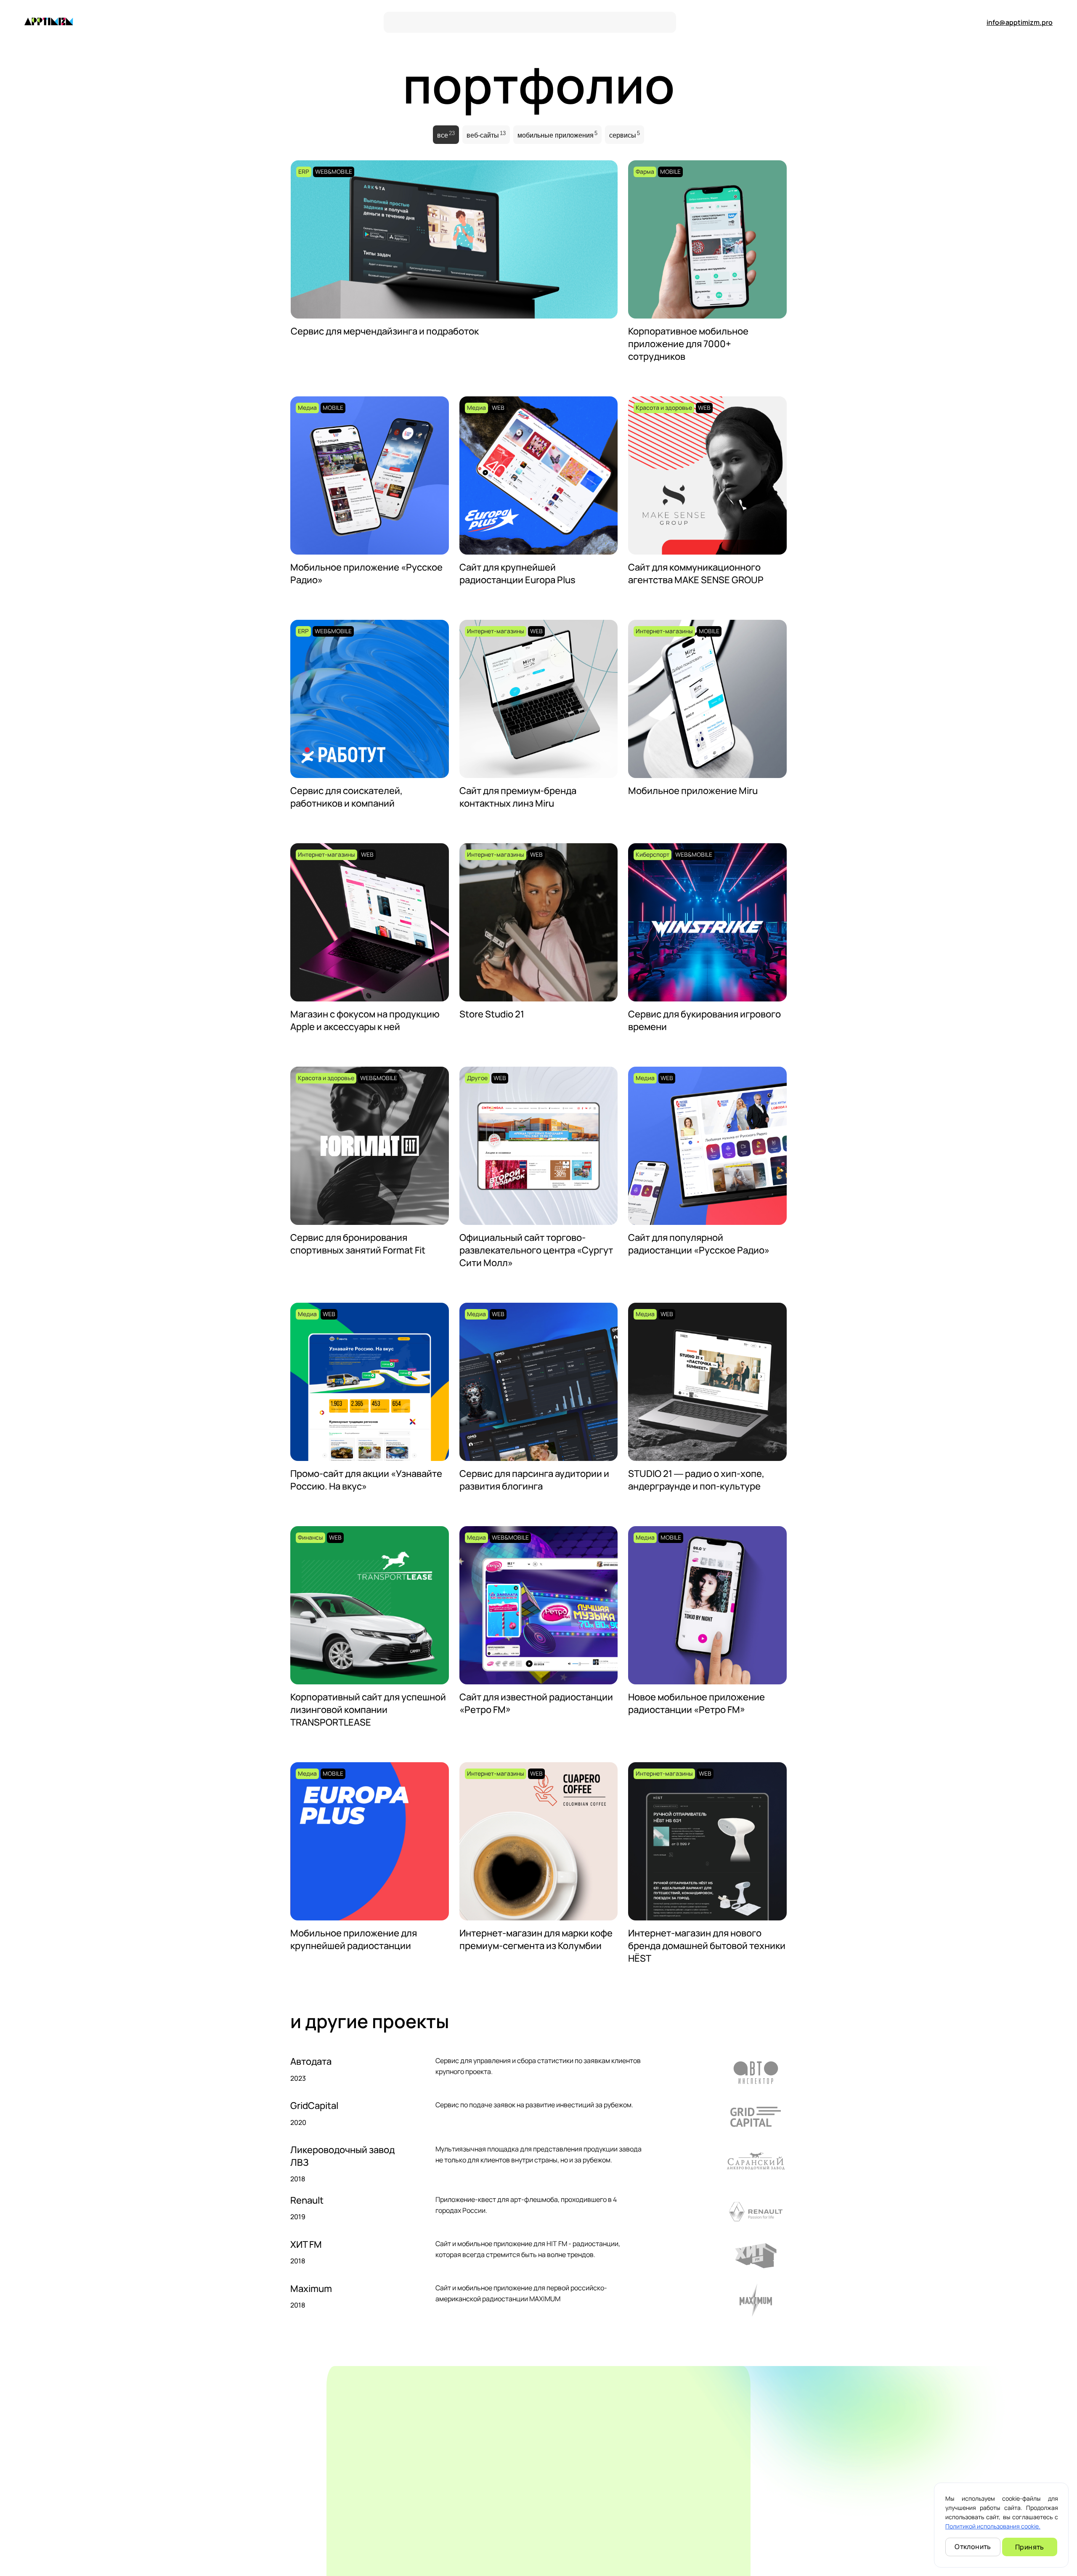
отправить (928, 2495)
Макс (86, 2511)
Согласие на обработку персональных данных (842, 2564)
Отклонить (973, 2547)
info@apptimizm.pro (1020, 22)
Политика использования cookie (722, 2564)
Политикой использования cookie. (993, 2526)
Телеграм (37, 2521)
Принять (1030, 2547)
